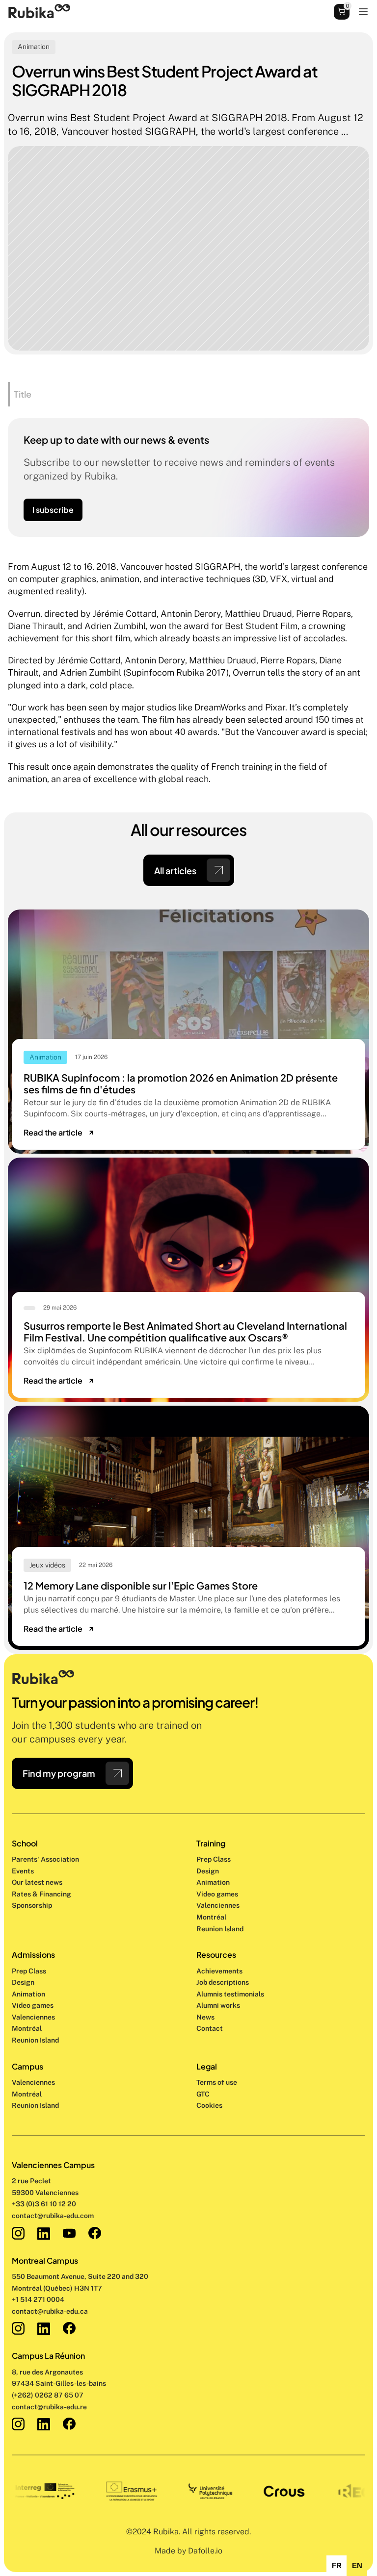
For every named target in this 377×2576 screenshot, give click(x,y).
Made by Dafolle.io (188, 2551)
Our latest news (37, 1882)
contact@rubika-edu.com (53, 2216)
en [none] (357, 2566)
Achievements (219, 1971)
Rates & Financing (41, 1894)
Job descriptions (223, 1982)
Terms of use (217, 2082)
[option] (337, 2566)
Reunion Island (35, 2105)
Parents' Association (45, 1859)
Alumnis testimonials (230, 1994)
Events (23, 1871)
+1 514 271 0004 (38, 2299)
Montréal (27, 2094)
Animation (213, 1882)
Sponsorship (32, 1905)
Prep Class (214, 1859)
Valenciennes (33, 2082)
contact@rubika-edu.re (49, 2407)
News (205, 2017)
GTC (203, 2094)
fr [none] (337, 2566)
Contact (210, 2028)
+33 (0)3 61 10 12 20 (44, 2204)
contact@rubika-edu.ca (50, 2311)
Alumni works (218, 2005)
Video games (217, 1894)
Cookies (209, 2105)
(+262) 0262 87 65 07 (48, 2395)
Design (208, 1871)
